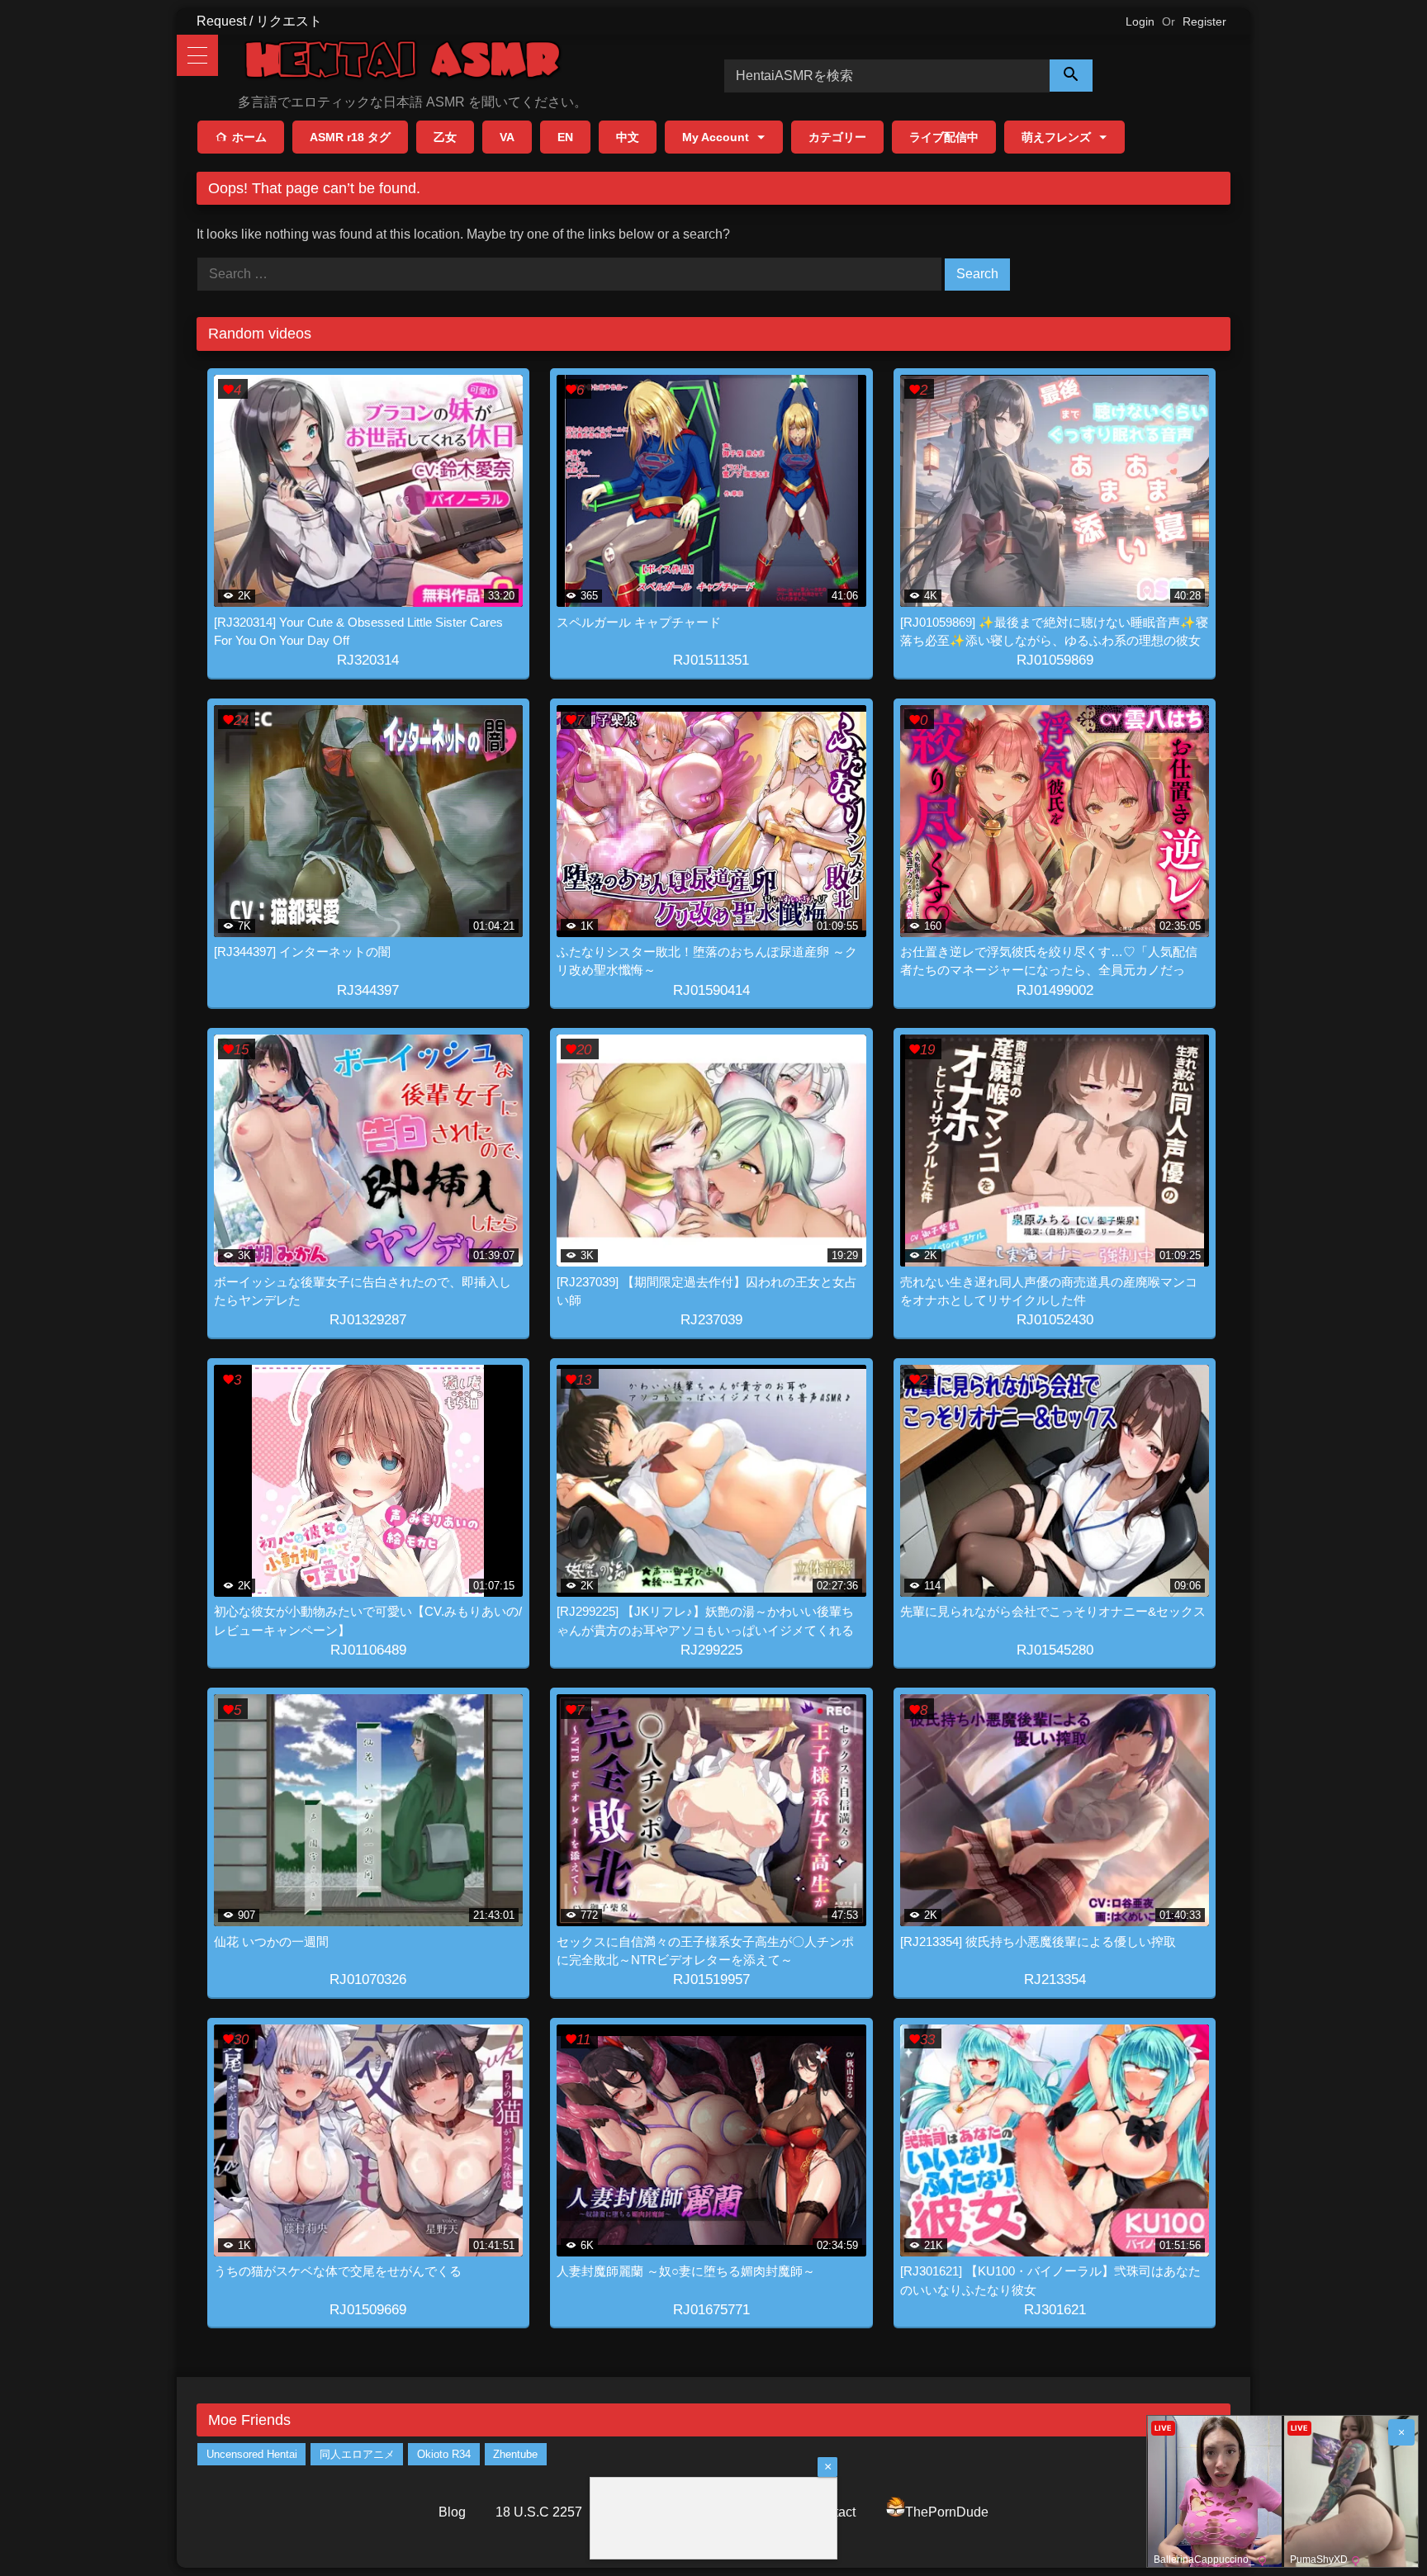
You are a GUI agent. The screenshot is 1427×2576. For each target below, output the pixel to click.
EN (565, 137)
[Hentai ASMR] (403, 62)
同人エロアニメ (357, 2454)
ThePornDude (947, 2512)
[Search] (1071, 76)
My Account (716, 137)
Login (1140, 21)
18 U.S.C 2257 (539, 2512)
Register (1204, 21)
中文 (628, 137)
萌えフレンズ (1056, 137)
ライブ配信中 (944, 137)
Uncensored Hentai (252, 2454)
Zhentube (515, 2454)
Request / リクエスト (259, 21)
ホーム (249, 137)
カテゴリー (837, 137)
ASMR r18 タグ (350, 137)
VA (507, 137)
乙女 (445, 137)
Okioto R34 (444, 2454)
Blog (452, 2512)
